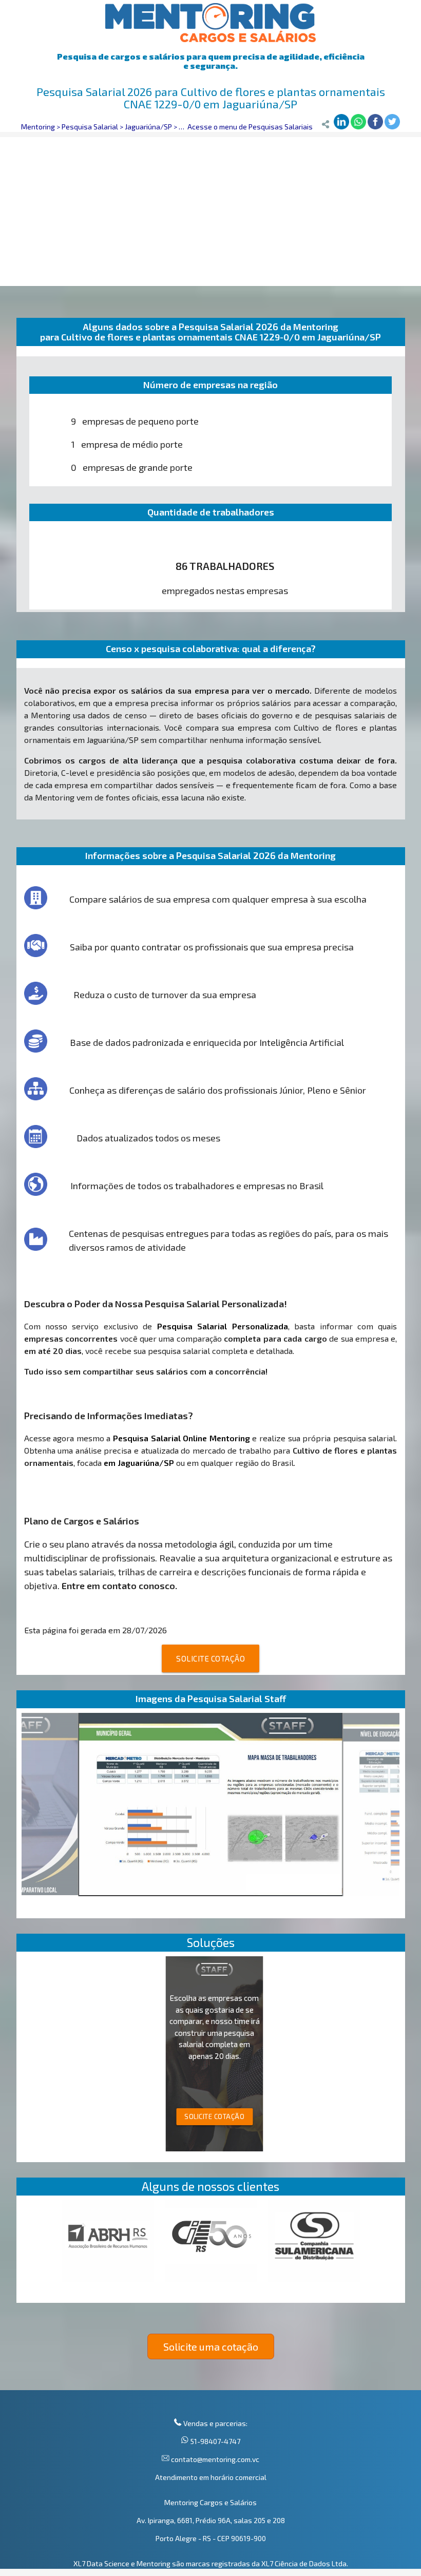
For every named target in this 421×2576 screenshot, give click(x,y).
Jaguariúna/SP (148, 127)
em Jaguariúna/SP (139, 1463)
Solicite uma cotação (211, 2346)
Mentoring (38, 127)
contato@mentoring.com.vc (214, 2459)
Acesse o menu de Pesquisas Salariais (250, 127)
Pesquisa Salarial (90, 127)
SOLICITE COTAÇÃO (210, 1658)
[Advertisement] (210, 209)
